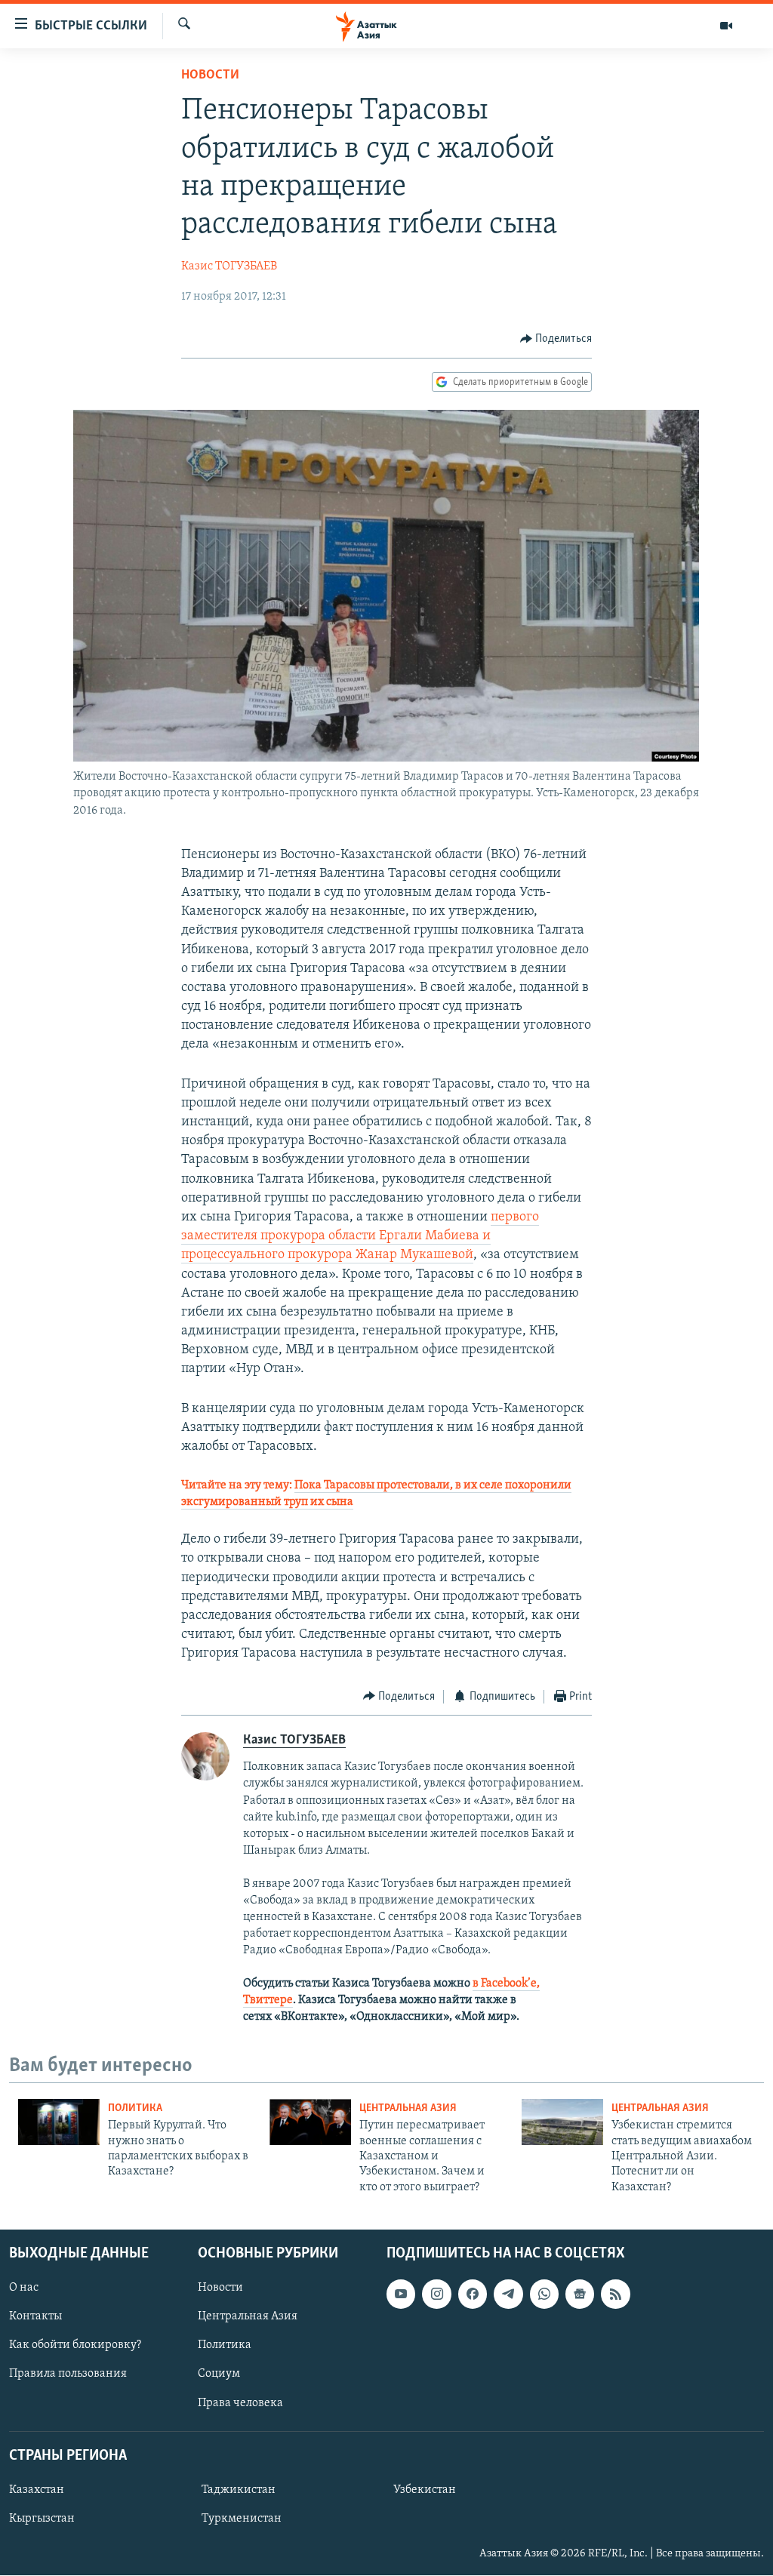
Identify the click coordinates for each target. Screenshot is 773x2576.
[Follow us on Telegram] (508, 2294)
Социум (219, 2374)
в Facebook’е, (506, 1984)
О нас (24, 2288)
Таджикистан (239, 2490)
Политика (135, 2108)
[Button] (556, 339)
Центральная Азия (408, 2108)
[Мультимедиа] (726, 26)
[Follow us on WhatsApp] (544, 2294)
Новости (210, 75)
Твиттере (268, 2000)
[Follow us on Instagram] (436, 2294)
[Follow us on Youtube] (401, 2294)
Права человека (240, 2403)
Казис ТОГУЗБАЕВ (229, 266)
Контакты (35, 2317)
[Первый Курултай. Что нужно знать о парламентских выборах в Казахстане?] (59, 2122)
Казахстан (37, 2490)
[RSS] (615, 2294)
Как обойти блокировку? (75, 2346)
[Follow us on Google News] (580, 2294)
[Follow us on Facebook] (473, 2294)
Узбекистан (425, 2490)
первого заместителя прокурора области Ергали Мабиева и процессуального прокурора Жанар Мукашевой (360, 1236)
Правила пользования (68, 2374)
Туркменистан (242, 2519)
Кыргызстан (42, 2519)
